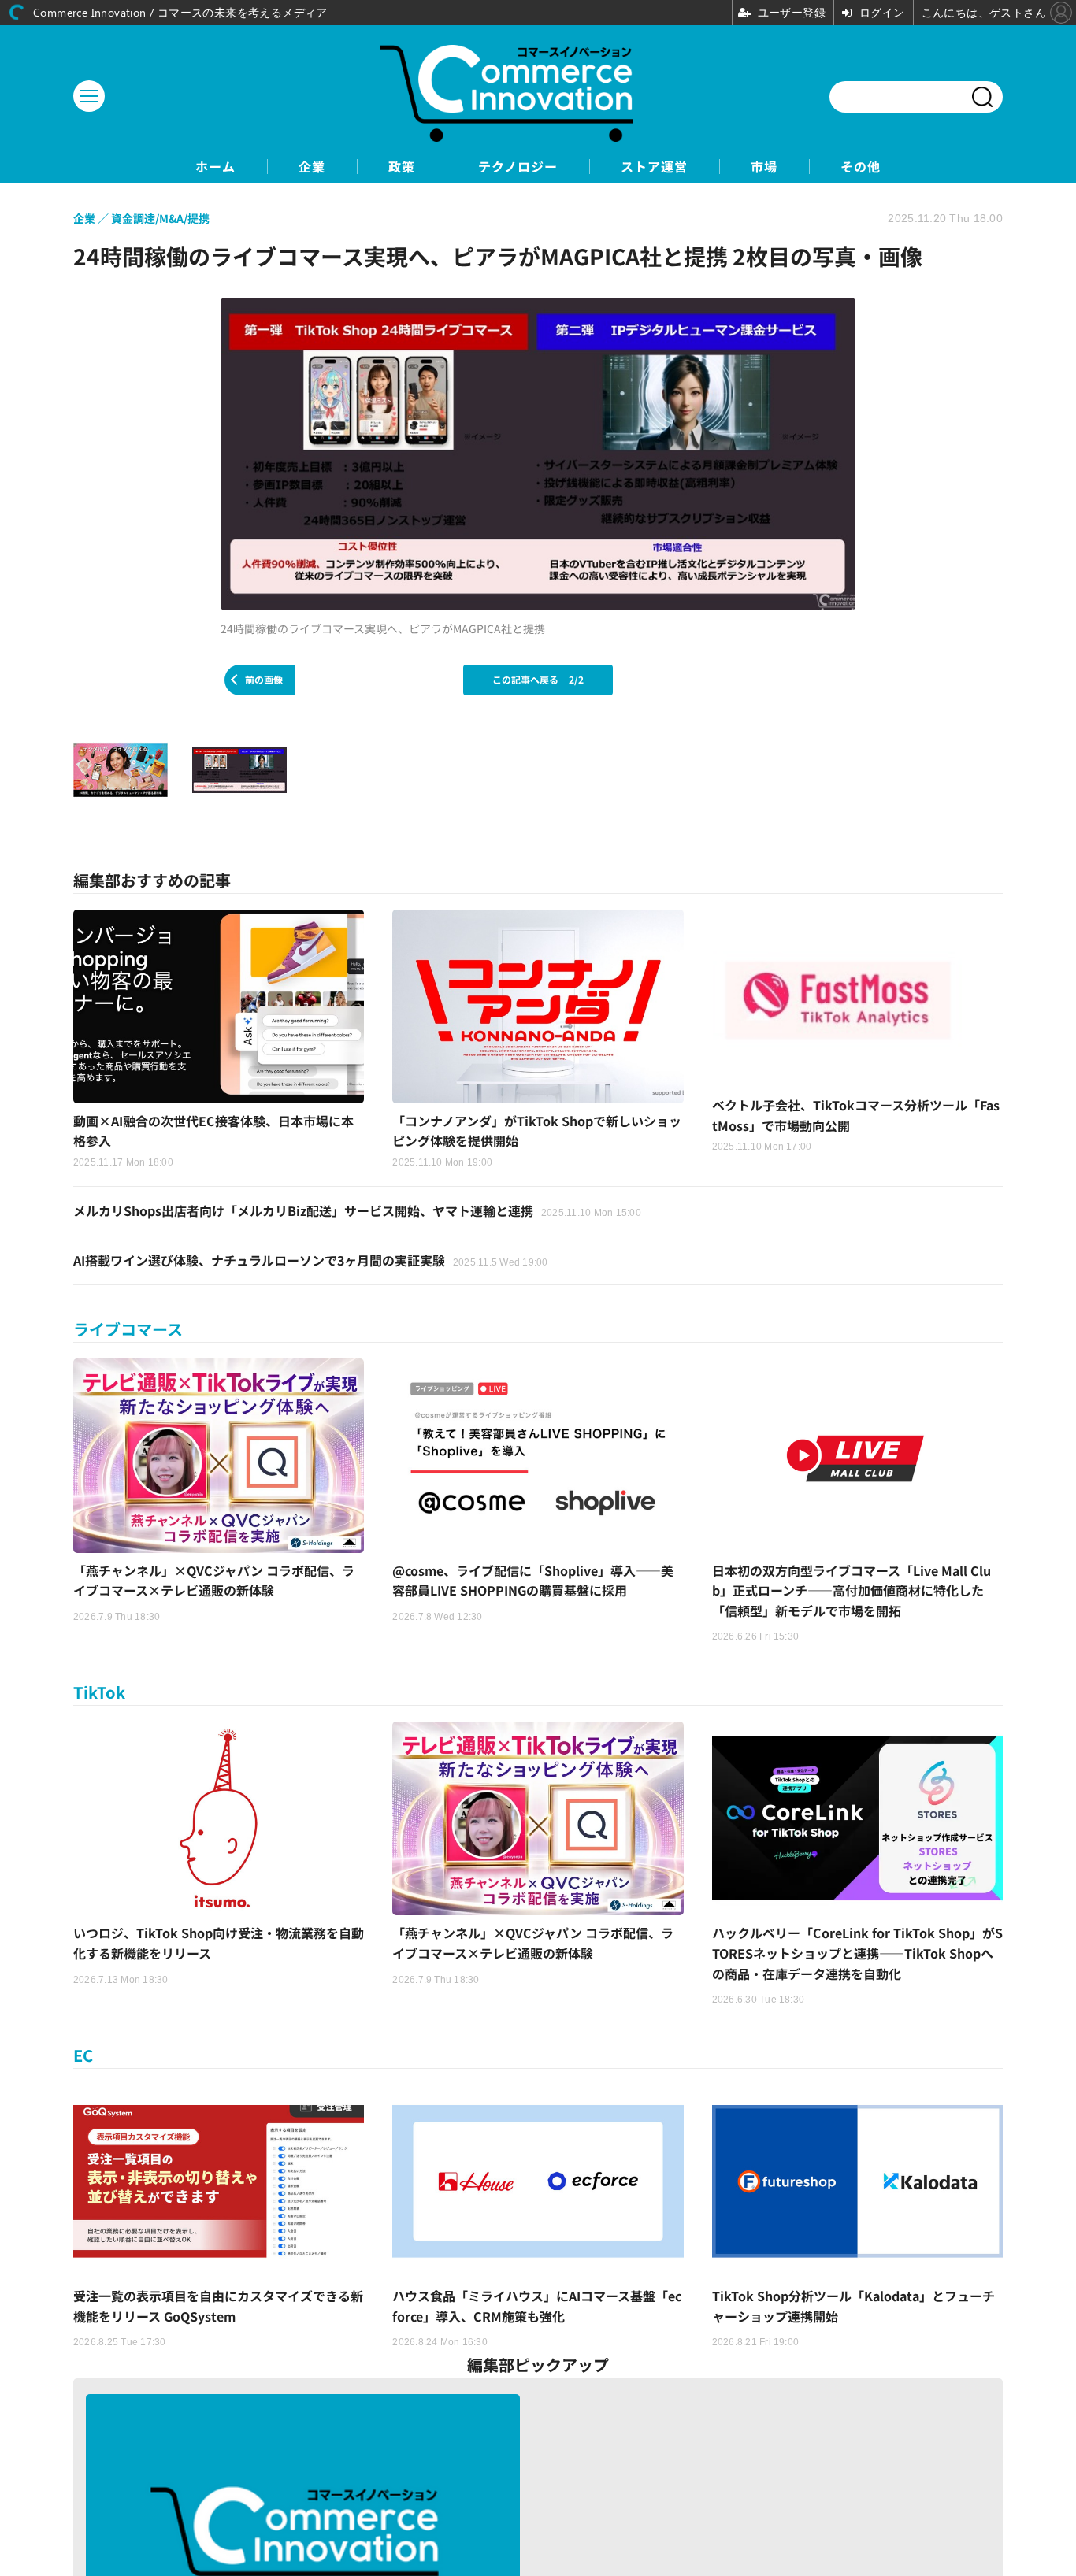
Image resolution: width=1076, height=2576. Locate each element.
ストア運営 (654, 167)
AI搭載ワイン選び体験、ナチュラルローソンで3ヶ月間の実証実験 (311, 1260)
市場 (764, 167)
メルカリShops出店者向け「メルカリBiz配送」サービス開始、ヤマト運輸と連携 (357, 1210)
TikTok (99, 1692)
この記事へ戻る (538, 679)
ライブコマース (128, 1329)
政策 (402, 167)
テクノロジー (518, 167)
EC (83, 2055)
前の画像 (264, 679)
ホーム (215, 167)
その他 (861, 167)
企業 (312, 167)
